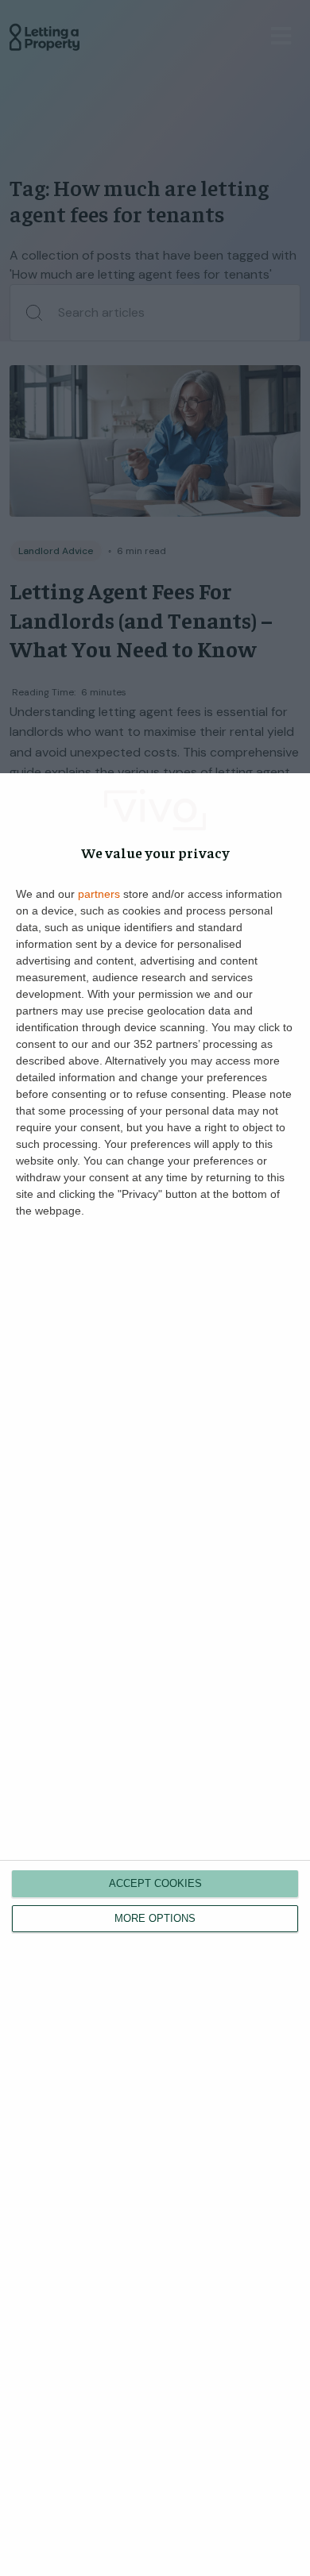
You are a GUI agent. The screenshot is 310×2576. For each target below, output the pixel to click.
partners (99, 894)
